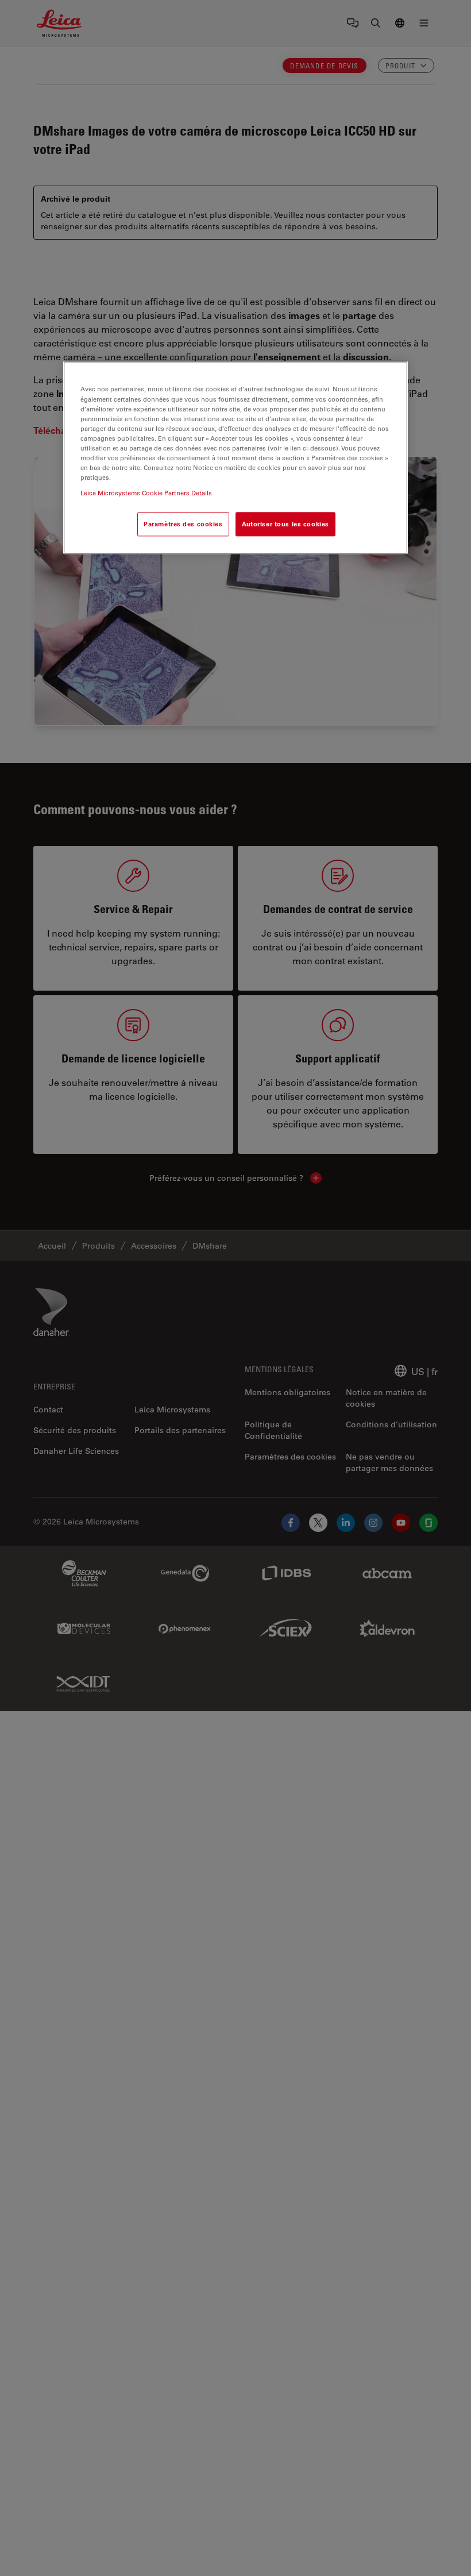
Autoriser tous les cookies (285, 524)
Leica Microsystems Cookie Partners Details (146, 493)
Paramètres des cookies (183, 524)
